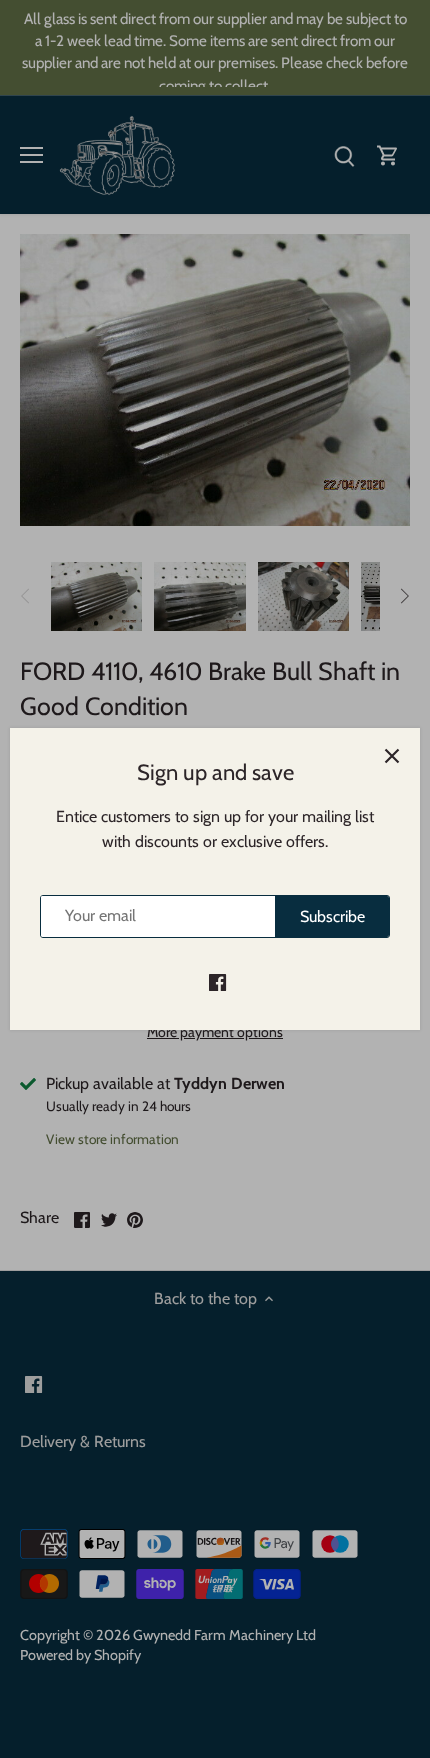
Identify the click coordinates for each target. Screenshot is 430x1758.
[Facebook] (217, 981)
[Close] (392, 756)
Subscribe (332, 916)
